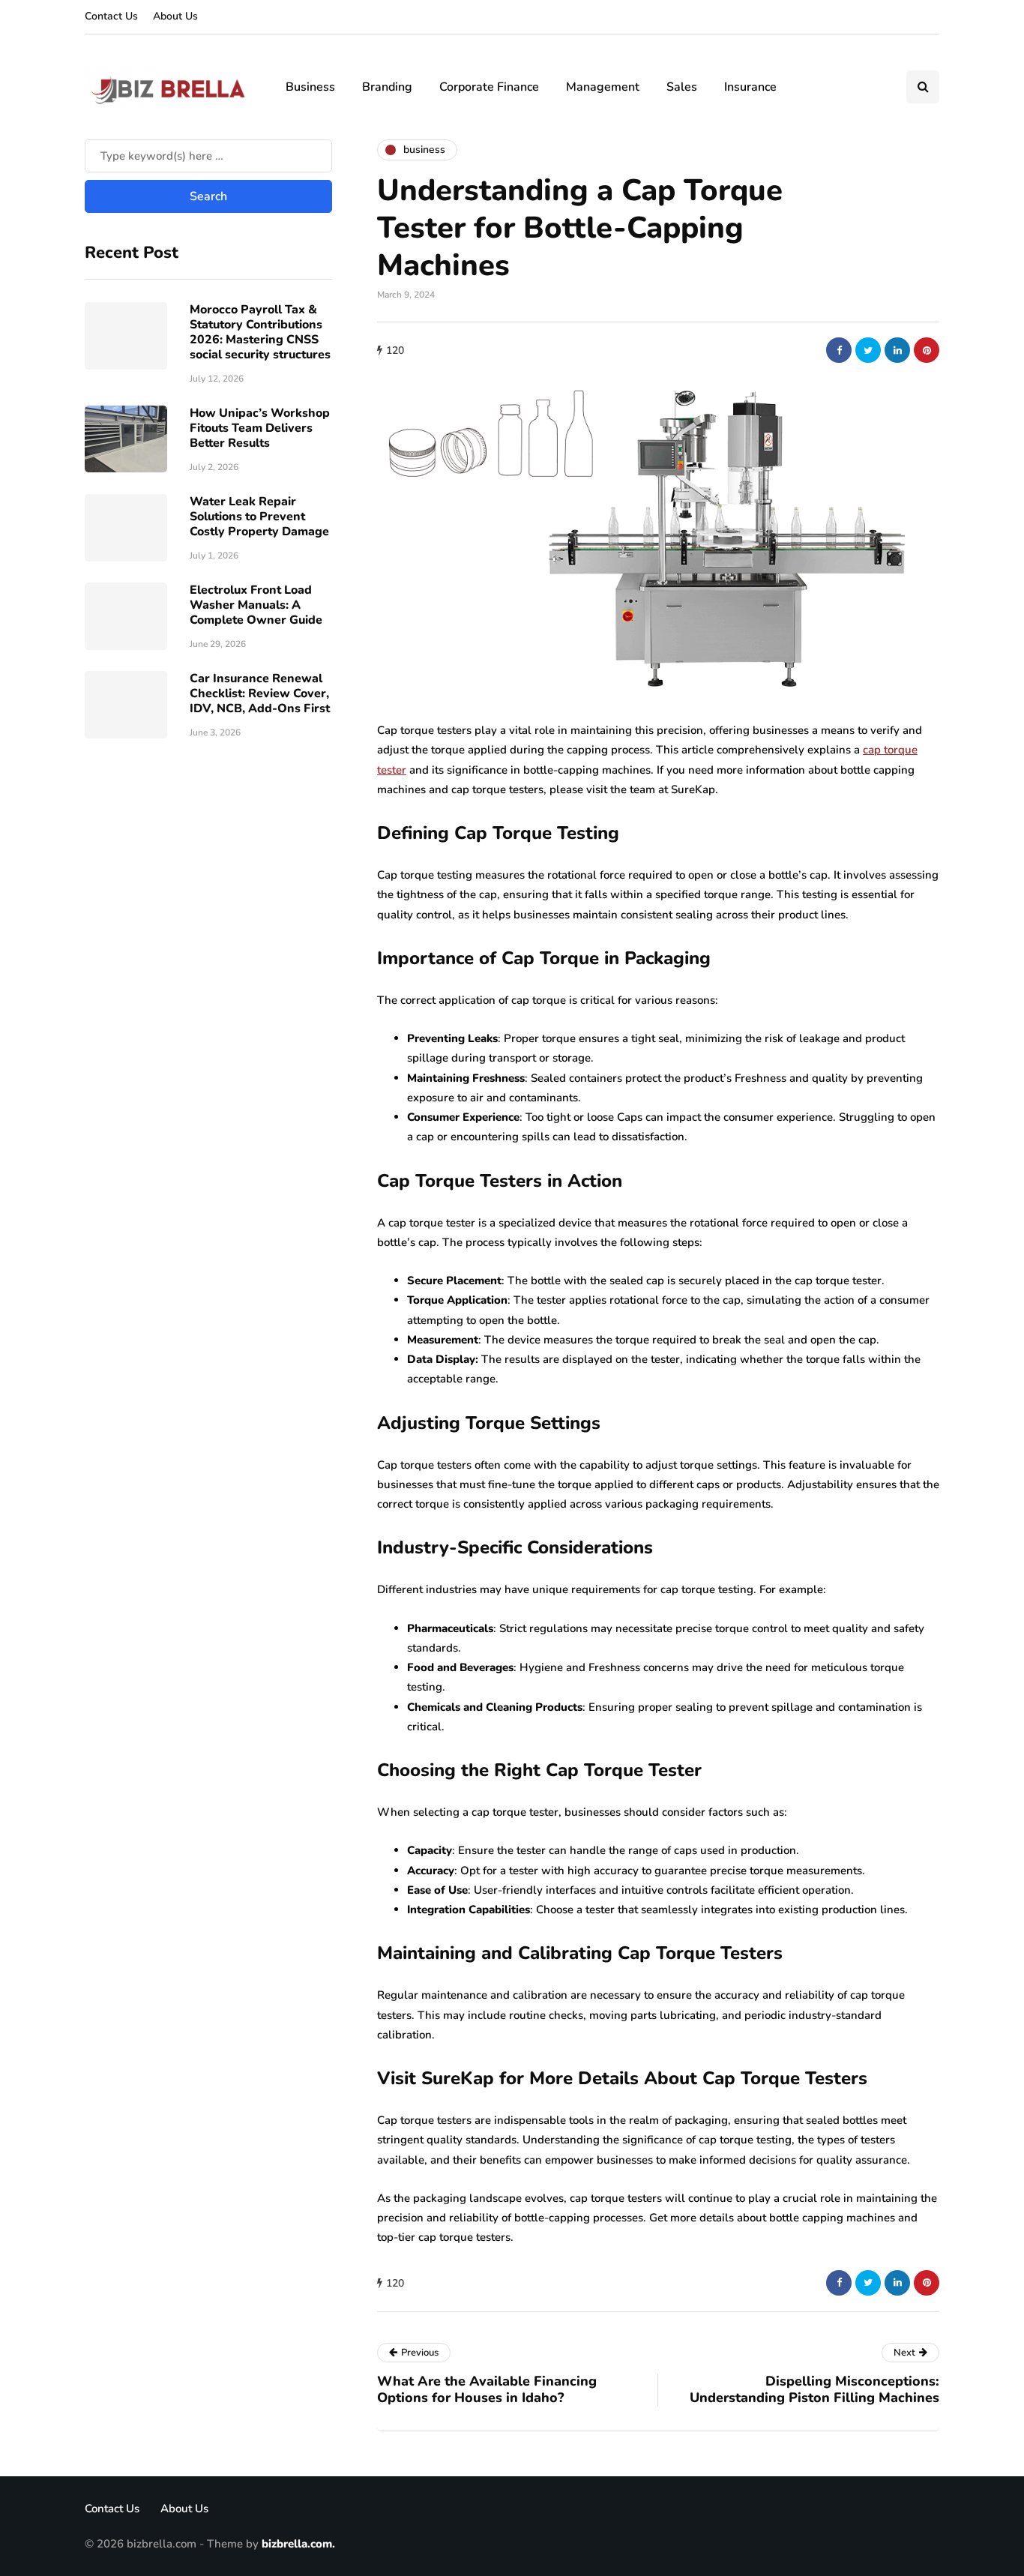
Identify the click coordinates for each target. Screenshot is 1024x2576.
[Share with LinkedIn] (897, 350)
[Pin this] (927, 350)
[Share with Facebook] (839, 350)
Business (310, 87)
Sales (682, 87)
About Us (175, 16)
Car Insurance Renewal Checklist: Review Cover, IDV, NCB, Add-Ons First (260, 693)
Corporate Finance (489, 87)
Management (603, 87)
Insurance (750, 87)
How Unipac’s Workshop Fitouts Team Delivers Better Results (260, 427)
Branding (387, 87)
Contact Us (111, 16)
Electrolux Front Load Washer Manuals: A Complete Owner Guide (256, 604)
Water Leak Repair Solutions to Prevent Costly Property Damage (259, 516)
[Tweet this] (868, 350)
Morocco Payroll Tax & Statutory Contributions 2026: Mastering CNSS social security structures (260, 331)
